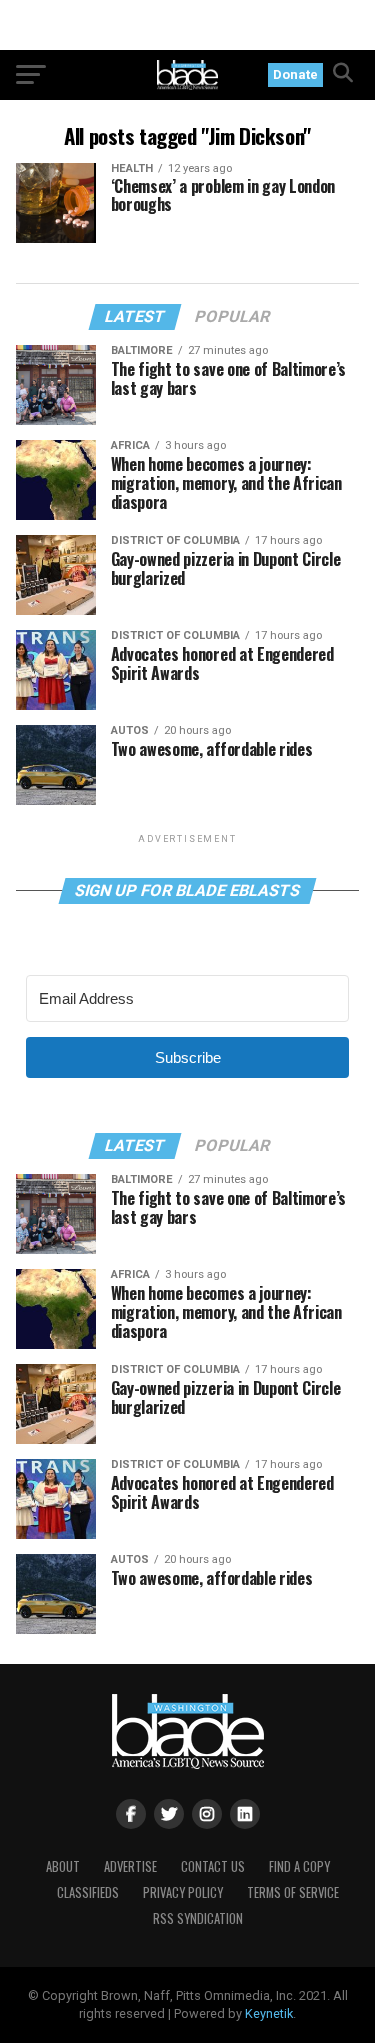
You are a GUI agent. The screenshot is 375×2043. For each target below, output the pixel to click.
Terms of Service (293, 1892)
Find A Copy (299, 1866)
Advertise (130, 1866)
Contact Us (213, 1866)
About (63, 1866)
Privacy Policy (183, 1892)
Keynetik (269, 2013)
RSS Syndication (198, 1918)
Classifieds (88, 1892)
